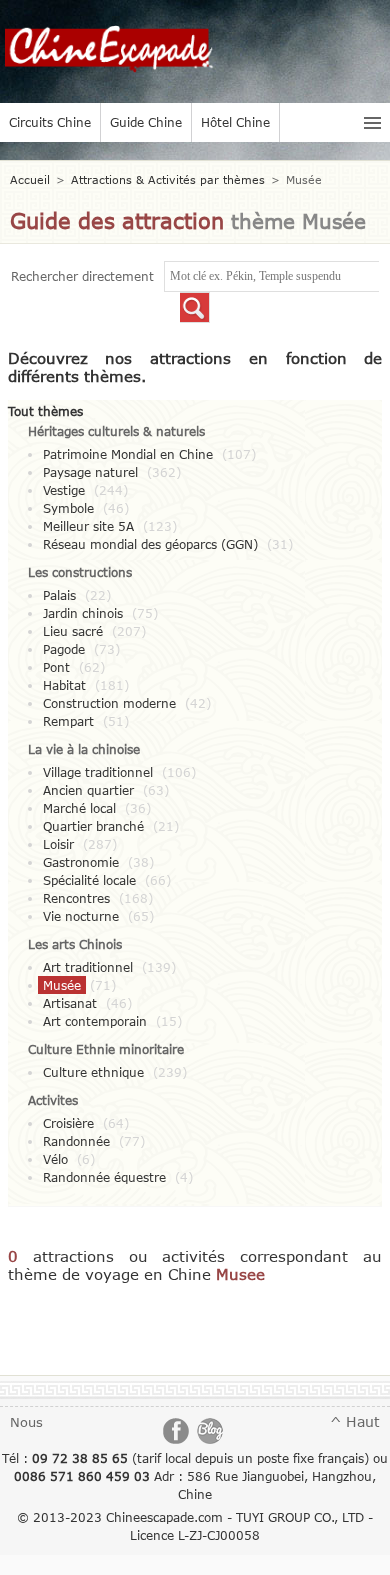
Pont (56, 667)
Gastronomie (81, 862)
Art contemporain (95, 1021)
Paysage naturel (90, 472)
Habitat (64, 685)
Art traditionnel (88, 967)
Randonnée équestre (104, 1177)
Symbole (68, 508)
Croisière (68, 1123)
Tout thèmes (45, 411)
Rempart (68, 721)
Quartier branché (93, 826)
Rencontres (76, 898)
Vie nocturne (81, 916)
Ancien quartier (88, 790)
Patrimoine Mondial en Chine (128, 454)
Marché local (79, 808)
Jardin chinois (83, 613)
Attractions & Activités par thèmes (168, 179)
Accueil (30, 179)
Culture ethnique (93, 1072)
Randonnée (76, 1141)
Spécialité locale (89, 880)
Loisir (58, 844)
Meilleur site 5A (88, 526)
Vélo (55, 1159)
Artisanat (70, 1003)
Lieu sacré (73, 631)
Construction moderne (109, 703)
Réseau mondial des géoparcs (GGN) (150, 544)
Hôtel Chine (235, 122)
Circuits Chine (50, 122)
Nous (26, 1422)
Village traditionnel (98, 772)
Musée (62, 985)
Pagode (64, 649)
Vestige (64, 490)
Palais (59, 595)
